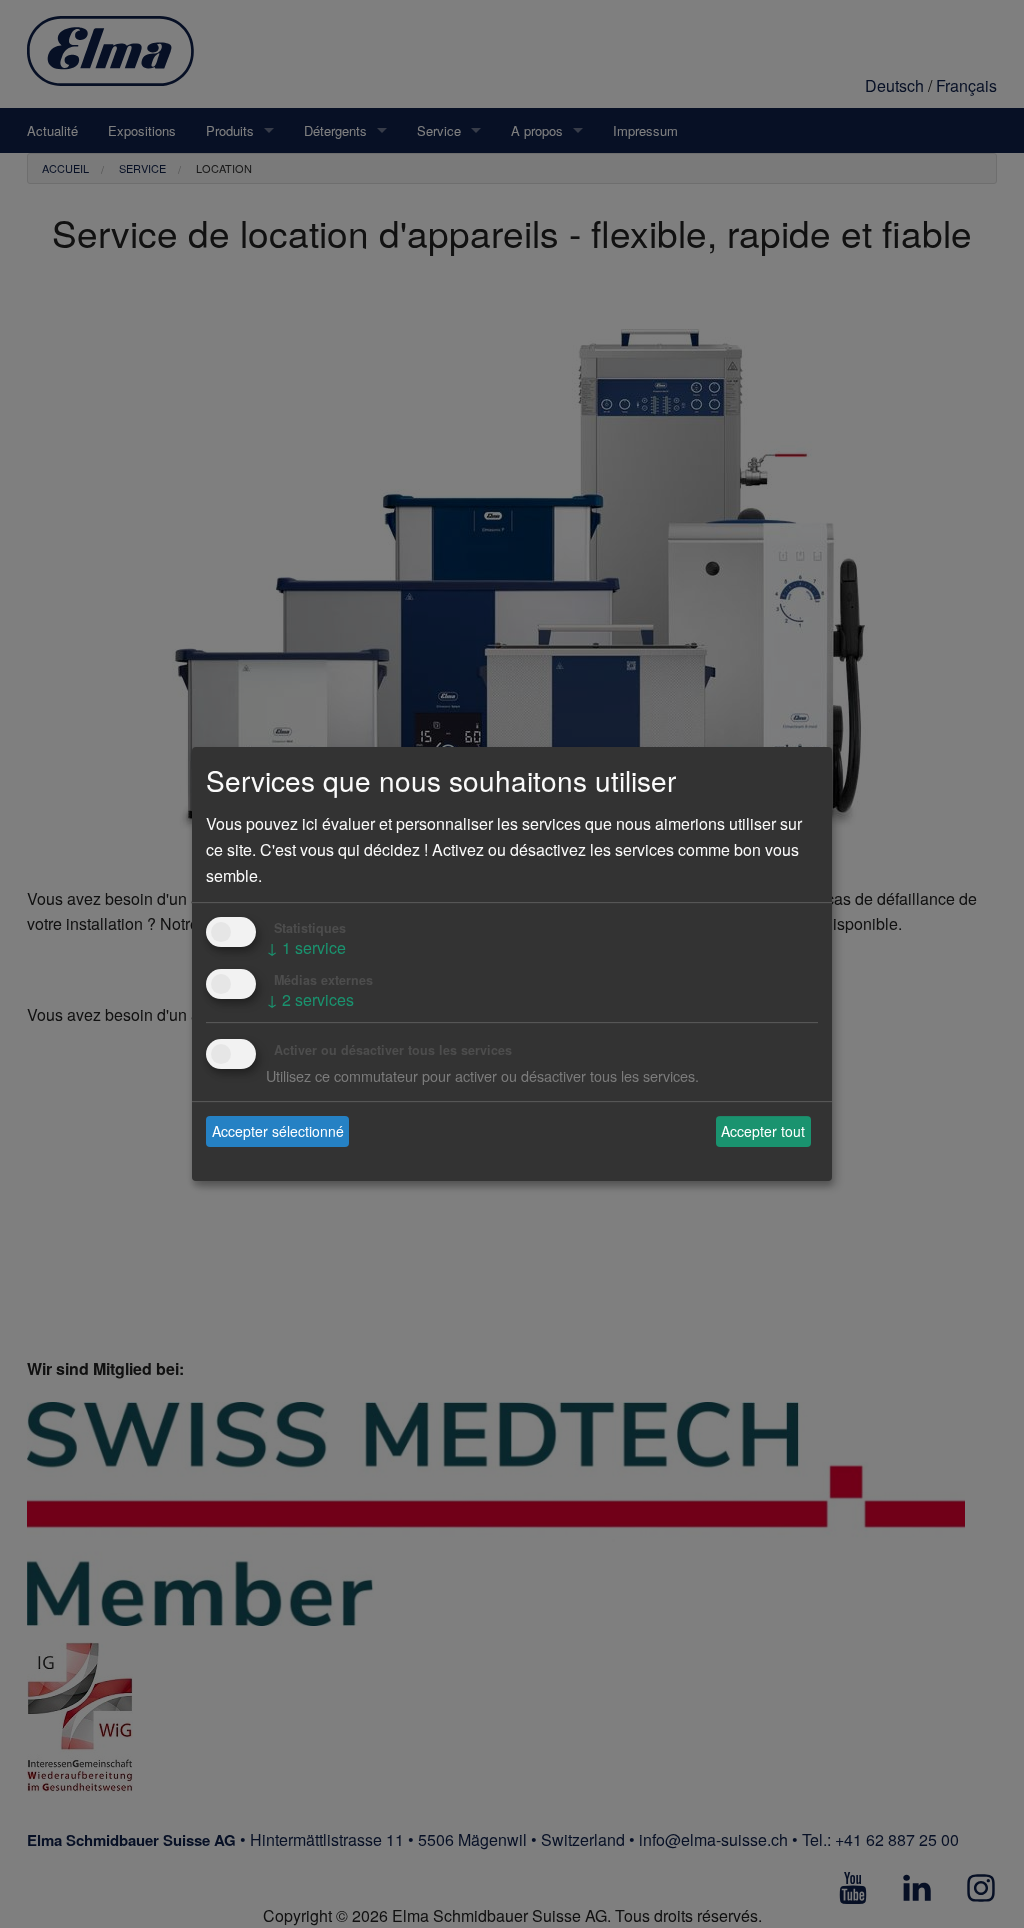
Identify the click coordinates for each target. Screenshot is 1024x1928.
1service (306, 947)
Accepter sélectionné (278, 1131)
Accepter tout (763, 1131)
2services (310, 999)
